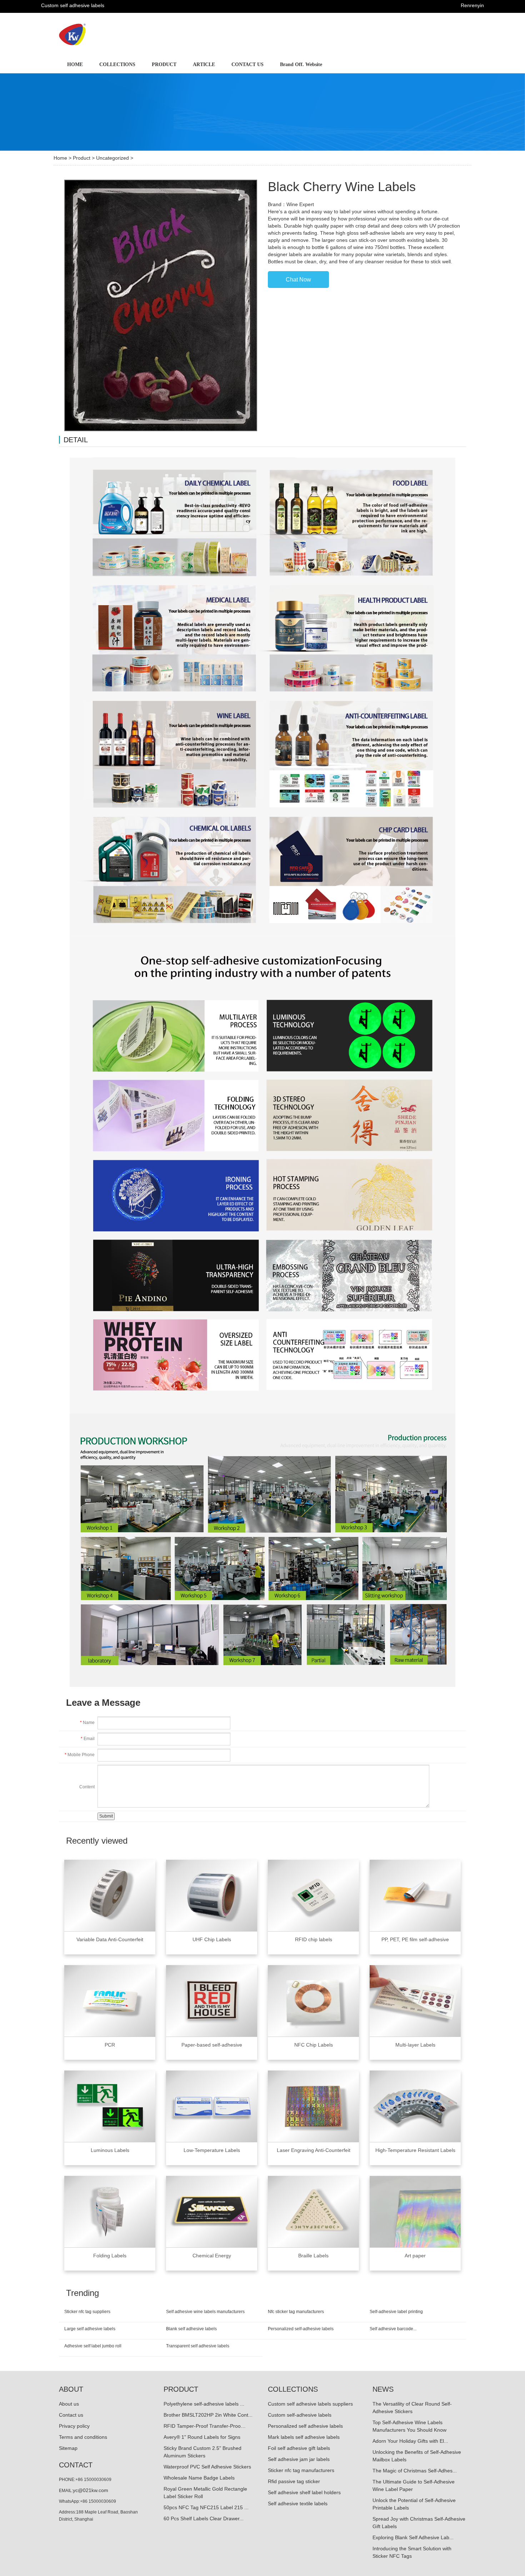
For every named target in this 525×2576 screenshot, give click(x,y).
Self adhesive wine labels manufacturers (205, 2312)
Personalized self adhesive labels (305, 2426)
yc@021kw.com (91, 2490)
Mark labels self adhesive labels (304, 2437)
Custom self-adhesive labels (300, 2415)
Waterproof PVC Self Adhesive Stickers (207, 2467)
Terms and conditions (83, 2437)
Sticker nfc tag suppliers (87, 2312)
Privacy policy (74, 2426)
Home (60, 158)
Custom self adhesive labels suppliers (310, 2404)
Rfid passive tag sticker (294, 2481)
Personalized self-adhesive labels (301, 2329)
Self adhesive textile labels (298, 2503)
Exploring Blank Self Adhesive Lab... (413, 2537)
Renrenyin (472, 5)
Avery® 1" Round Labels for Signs (202, 2437)
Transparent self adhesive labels (198, 2346)
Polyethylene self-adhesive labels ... (204, 2404)
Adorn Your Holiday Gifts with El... (410, 2441)
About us (69, 2404)
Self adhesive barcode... (393, 2329)
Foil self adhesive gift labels (299, 2448)
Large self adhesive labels (90, 2329)
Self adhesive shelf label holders (304, 2492)
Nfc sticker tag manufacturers (296, 2312)
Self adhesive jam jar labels (299, 2459)
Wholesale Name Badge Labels (199, 2478)
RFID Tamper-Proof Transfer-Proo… (205, 2426)
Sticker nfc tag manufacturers (301, 2470)
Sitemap (68, 2448)
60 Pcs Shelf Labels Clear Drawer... (204, 2518)
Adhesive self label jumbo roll (93, 2346)
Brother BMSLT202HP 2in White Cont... (208, 2415)
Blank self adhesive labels (191, 2329)
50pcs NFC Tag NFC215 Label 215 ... (206, 2507)
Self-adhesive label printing (396, 2312)
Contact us (71, 2415)
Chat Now (298, 280)
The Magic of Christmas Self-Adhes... (415, 2471)
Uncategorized (112, 158)
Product (82, 158)
